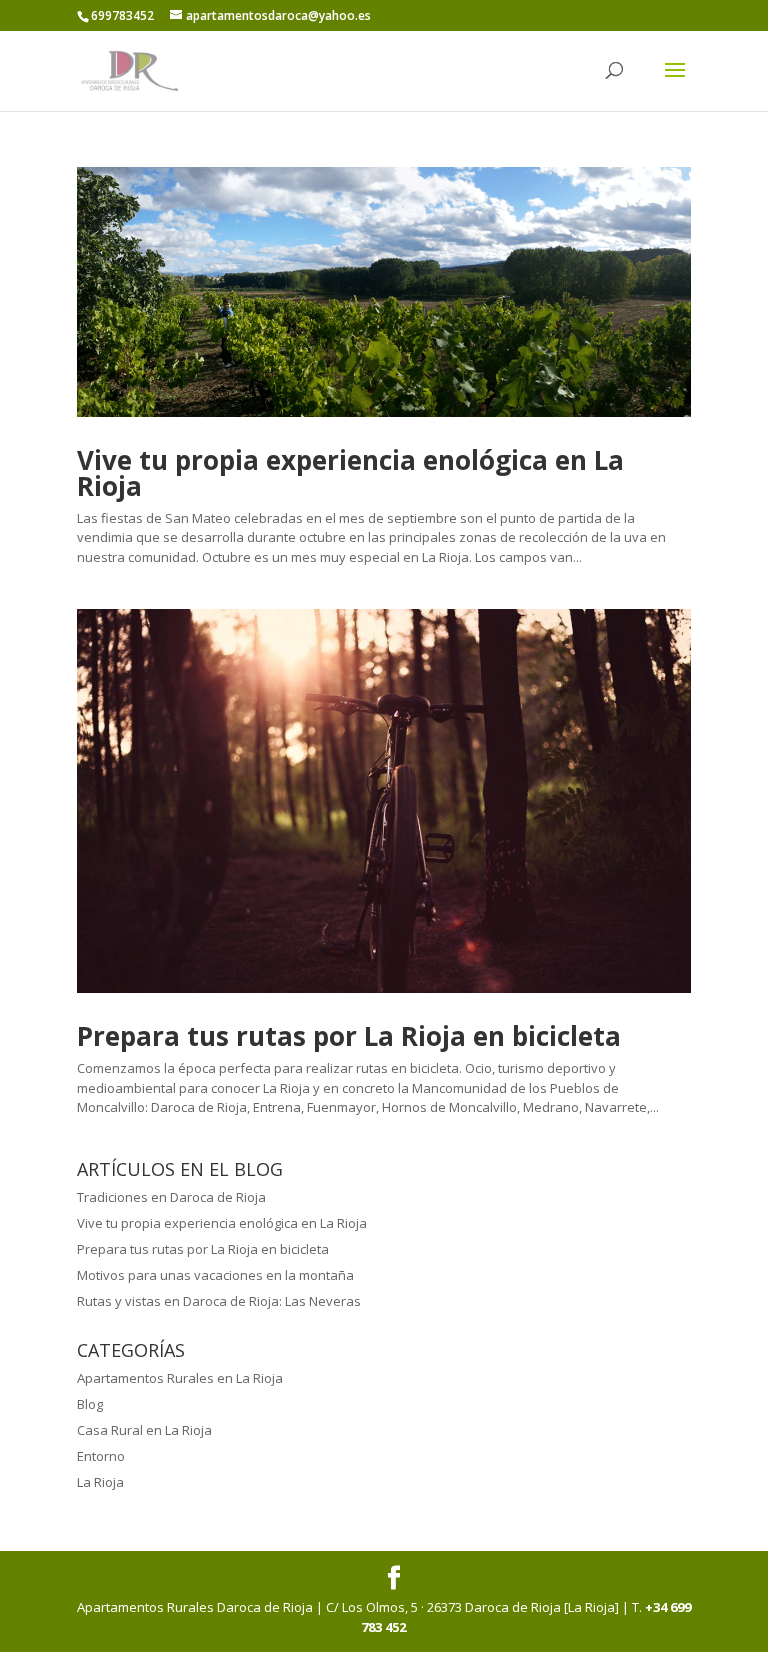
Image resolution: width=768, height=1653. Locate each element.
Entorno (101, 1456)
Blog (90, 1404)
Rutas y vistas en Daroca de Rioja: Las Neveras (219, 1301)
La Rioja (100, 1482)
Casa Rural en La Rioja (144, 1430)
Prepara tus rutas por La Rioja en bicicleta (349, 1036)
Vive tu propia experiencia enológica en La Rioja (350, 473)
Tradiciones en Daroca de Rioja (171, 1197)
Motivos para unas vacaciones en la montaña (215, 1275)
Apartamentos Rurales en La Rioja (180, 1378)
